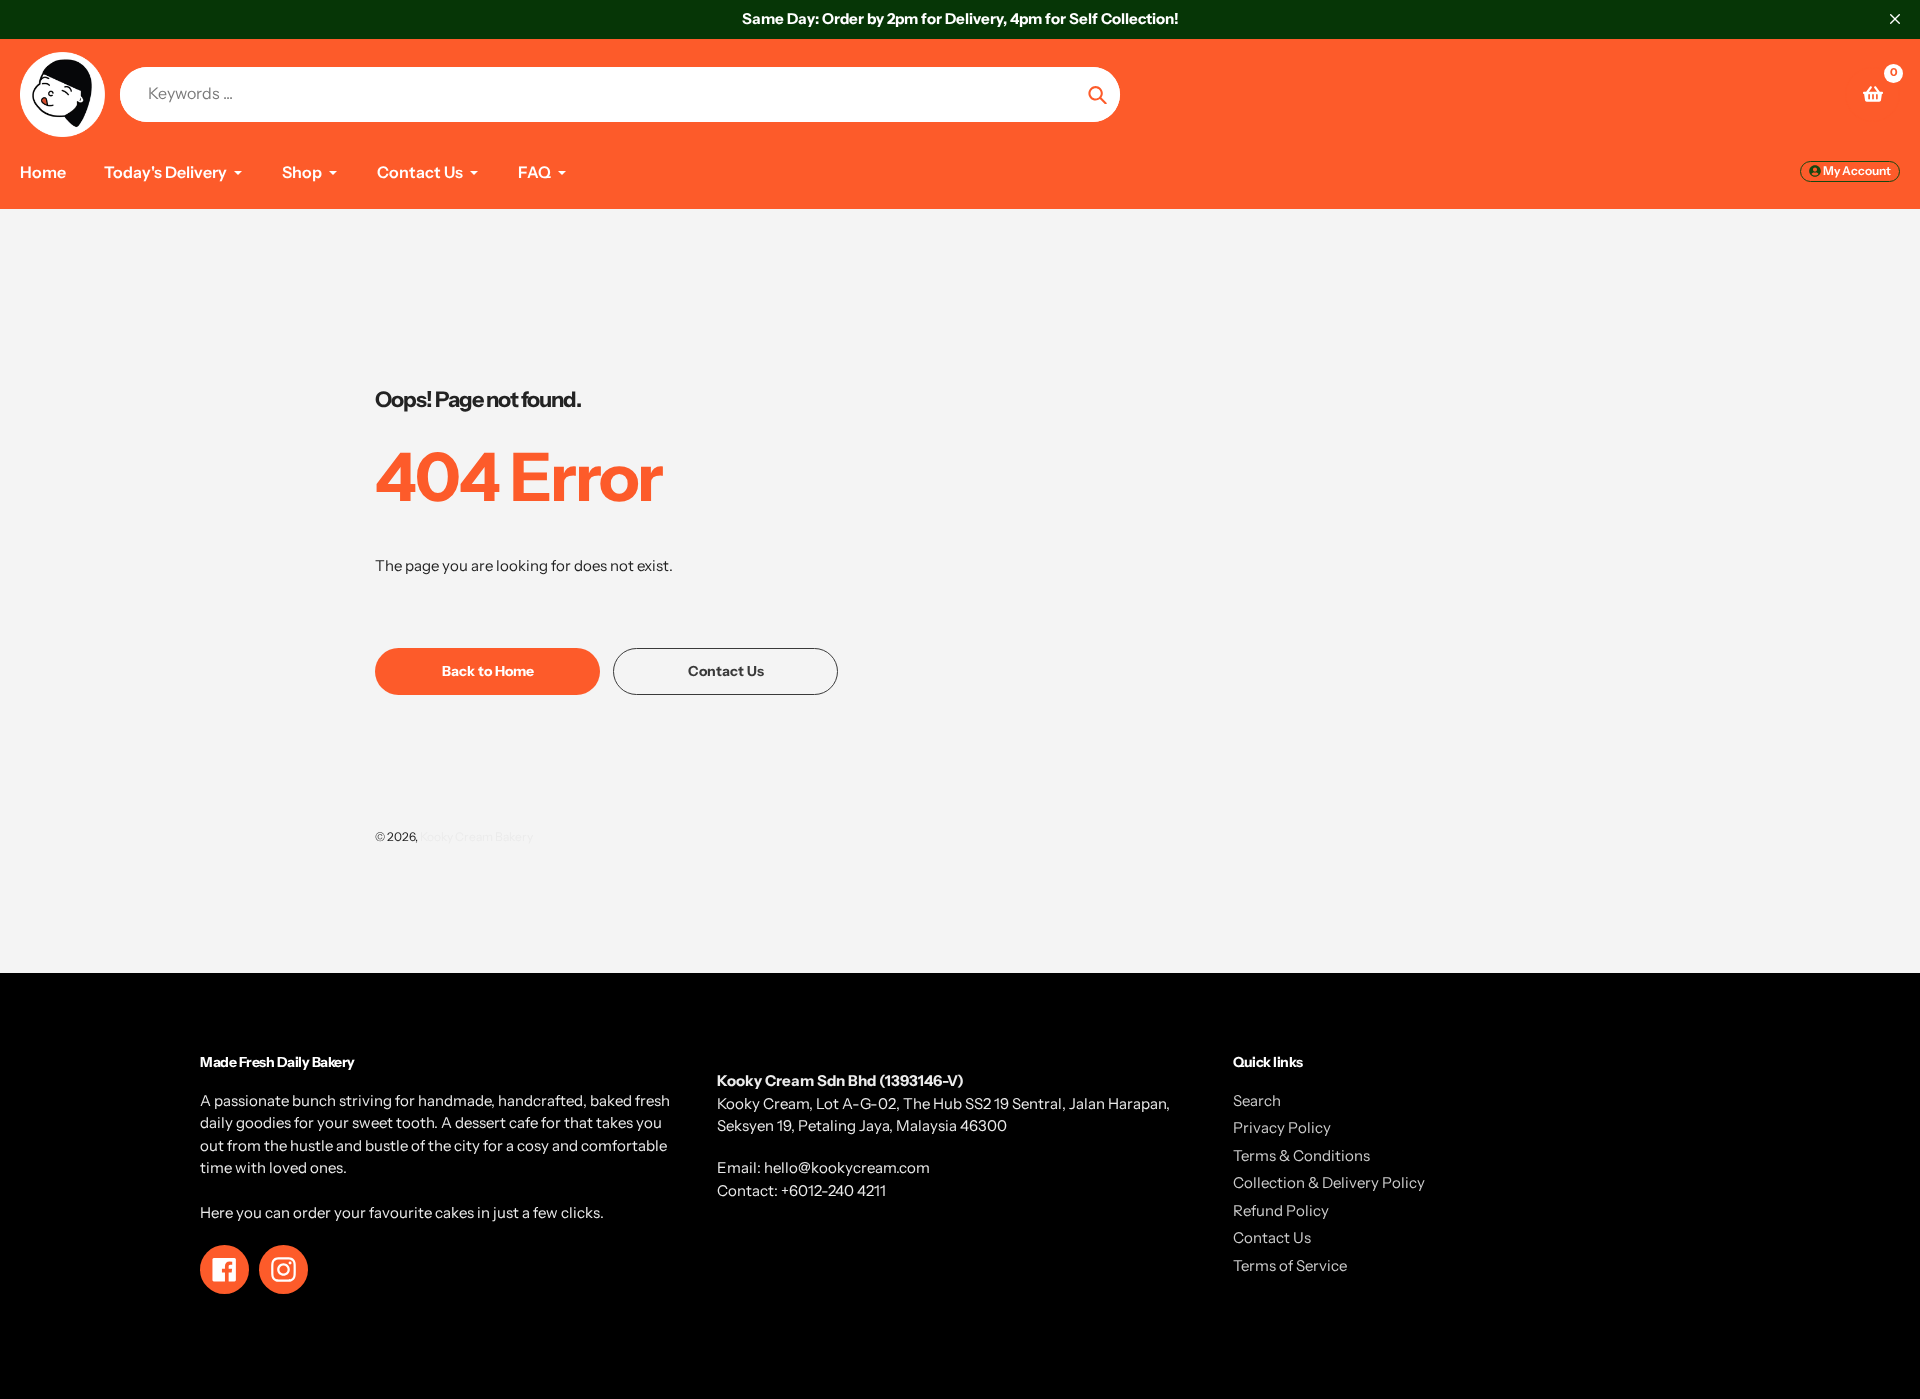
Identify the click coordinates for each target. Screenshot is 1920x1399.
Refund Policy (1281, 1210)
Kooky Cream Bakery (476, 836)
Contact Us (1272, 1237)
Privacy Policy (1282, 1127)
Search (1257, 1100)
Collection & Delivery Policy (1329, 1182)
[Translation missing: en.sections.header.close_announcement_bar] (1895, 19)
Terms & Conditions (1301, 1155)
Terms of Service (1290, 1265)
